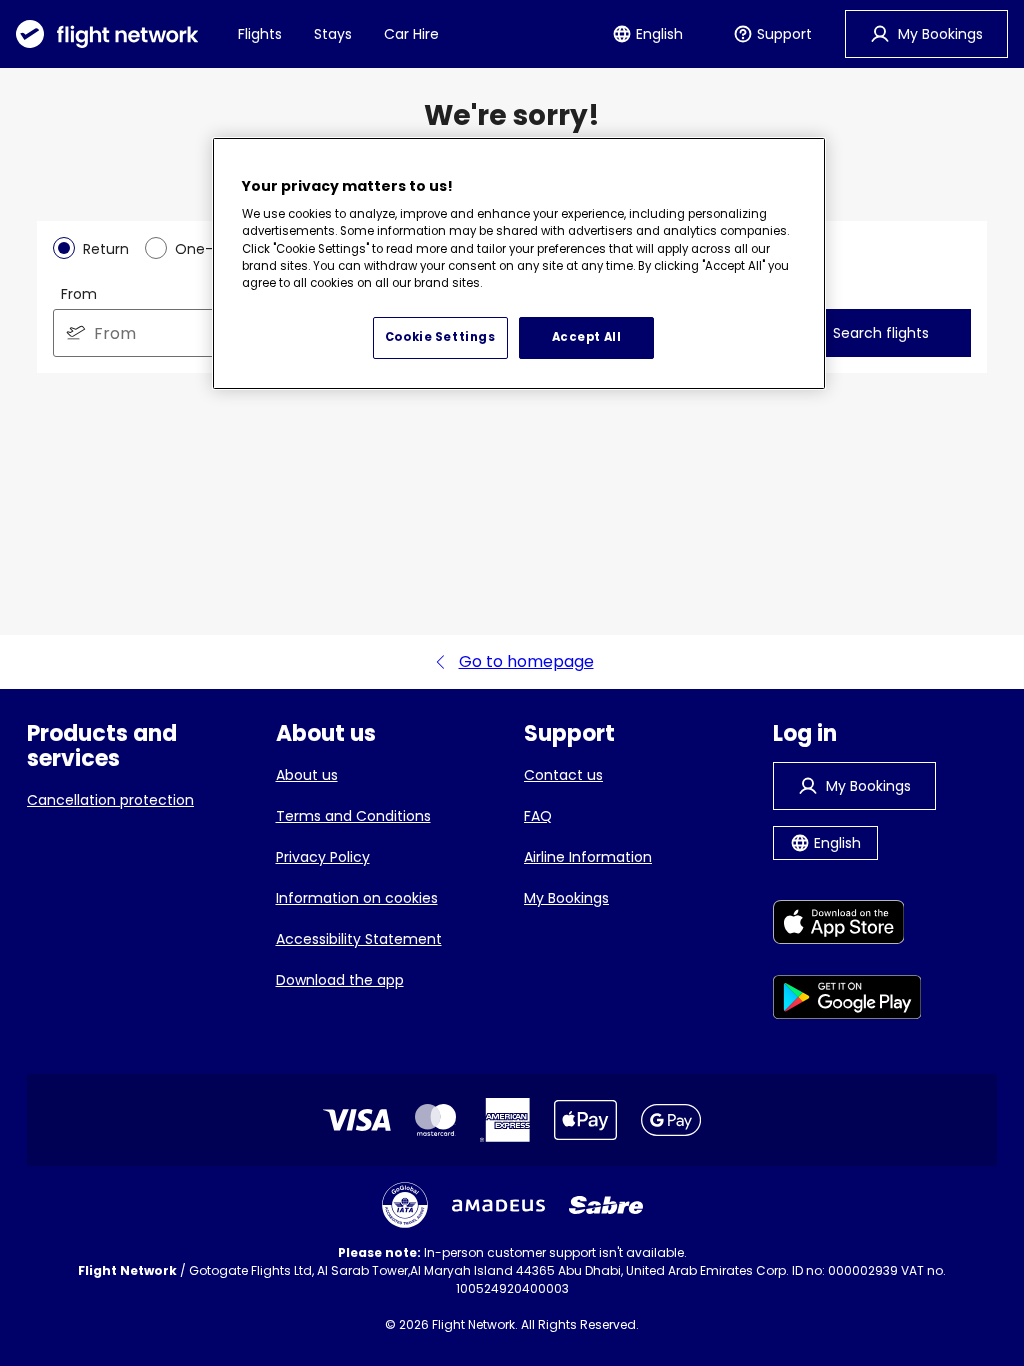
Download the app (340, 980)
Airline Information (588, 857)
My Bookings (566, 898)
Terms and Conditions (353, 816)
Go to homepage (526, 661)
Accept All (587, 337)
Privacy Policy (323, 857)
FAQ (538, 816)
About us (307, 775)
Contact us (563, 775)
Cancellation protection (110, 800)
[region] (519, 264)
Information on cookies (357, 898)
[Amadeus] (498, 1205)
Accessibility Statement (359, 939)
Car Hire (411, 34)
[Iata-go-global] (405, 1205)
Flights (260, 34)
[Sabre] (606, 1205)
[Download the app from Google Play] (847, 1000)
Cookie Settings (440, 337)
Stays (333, 34)
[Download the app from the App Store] (847, 925)
